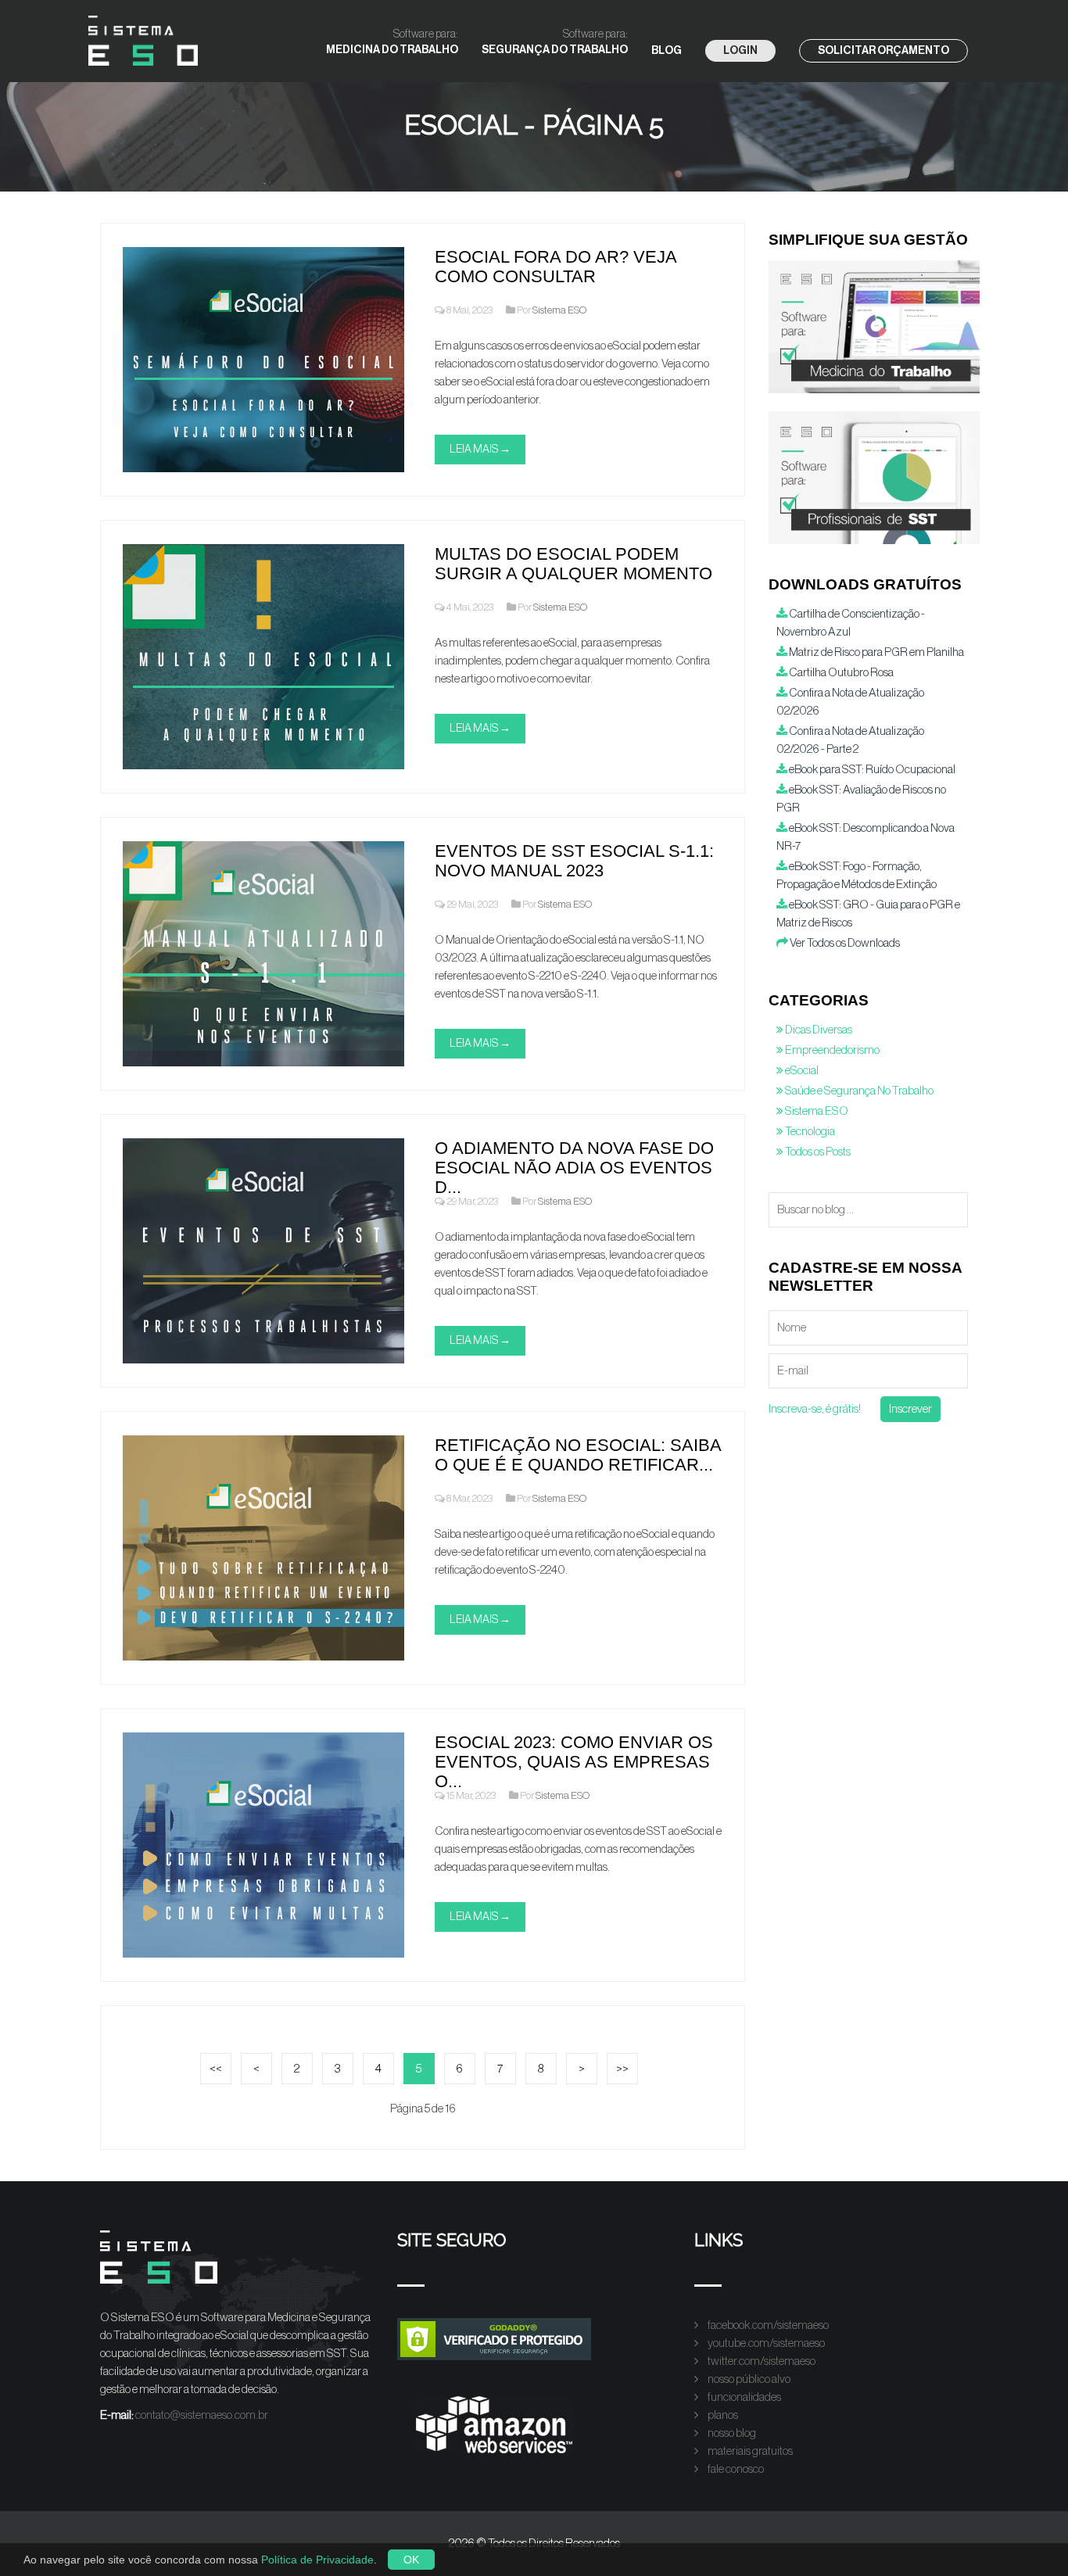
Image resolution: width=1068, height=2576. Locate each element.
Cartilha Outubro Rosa (840, 673)
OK (411, 2560)
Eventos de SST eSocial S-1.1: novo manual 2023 (574, 861)
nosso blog (731, 2433)
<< (216, 2069)
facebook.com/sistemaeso (767, 2325)
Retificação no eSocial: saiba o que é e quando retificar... (578, 1455)
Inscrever (910, 1409)
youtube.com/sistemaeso (765, 2343)
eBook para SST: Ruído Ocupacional (871, 770)
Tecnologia (809, 1132)
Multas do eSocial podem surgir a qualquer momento (573, 564)
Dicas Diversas (818, 1030)
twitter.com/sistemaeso (761, 2361)
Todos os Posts (817, 1152)
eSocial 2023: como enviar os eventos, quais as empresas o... (574, 1762)
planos (722, 2415)
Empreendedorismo (831, 1050)
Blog (667, 51)
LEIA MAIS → (480, 450)
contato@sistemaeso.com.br (202, 2415)
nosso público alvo (748, 2379)
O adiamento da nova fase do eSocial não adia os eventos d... (574, 1168)
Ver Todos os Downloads (844, 943)
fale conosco (735, 2469)
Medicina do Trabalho (392, 42)
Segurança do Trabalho (555, 42)
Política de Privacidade (317, 2560)
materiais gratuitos (749, 2451)
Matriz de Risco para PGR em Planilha (876, 652)
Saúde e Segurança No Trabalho (858, 1091)
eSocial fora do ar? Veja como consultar (556, 267)
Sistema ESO (559, 310)
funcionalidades (744, 2397)
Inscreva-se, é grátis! (815, 1409)
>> (622, 2069)
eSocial (801, 1071)
